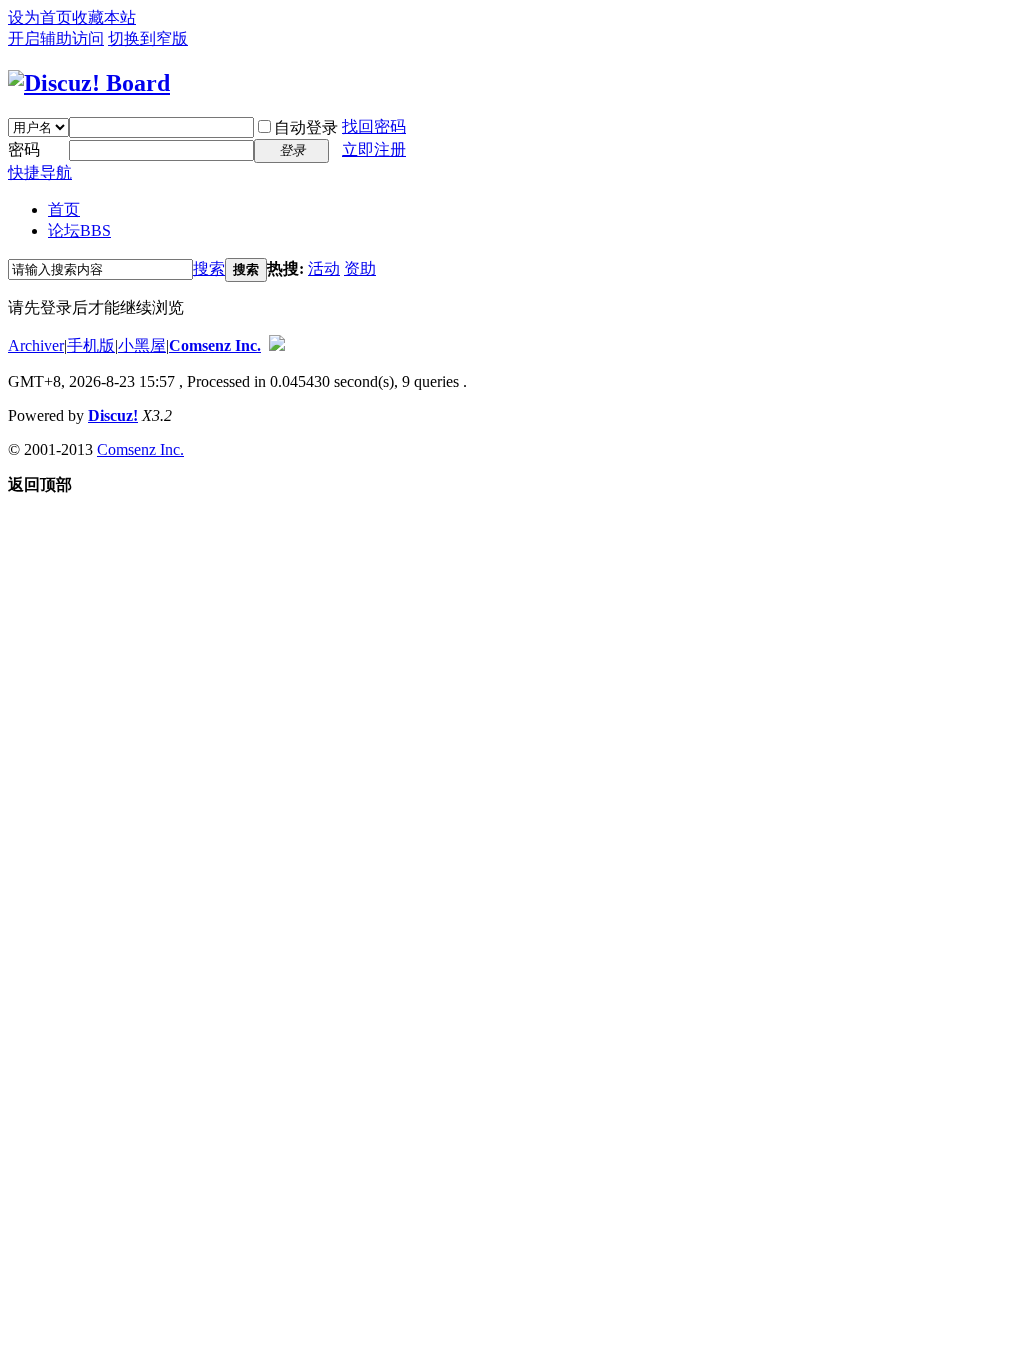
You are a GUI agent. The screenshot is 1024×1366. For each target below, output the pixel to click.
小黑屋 (142, 345)
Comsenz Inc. (215, 345)
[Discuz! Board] (89, 83)
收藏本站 (104, 17)
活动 (324, 268)
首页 (64, 209)
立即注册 (374, 149)
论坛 (79, 230)
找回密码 (374, 126)
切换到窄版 (148, 38)
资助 (360, 268)
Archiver (36, 345)
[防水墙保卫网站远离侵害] (277, 345)
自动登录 (306, 127)
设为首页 (40, 17)
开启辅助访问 (56, 38)
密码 (24, 149)
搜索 (209, 268)
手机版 (91, 345)
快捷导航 (40, 172)
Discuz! (113, 415)
